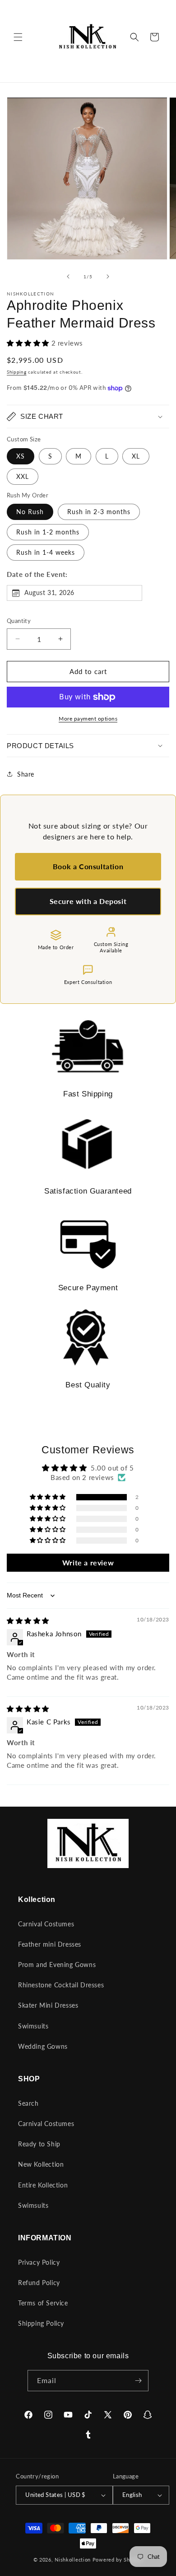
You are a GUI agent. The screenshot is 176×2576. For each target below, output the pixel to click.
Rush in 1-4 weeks (46, 552)
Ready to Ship (39, 2144)
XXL (23, 476)
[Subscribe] (138, 2381)
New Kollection (41, 2164)
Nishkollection (73, 2560)
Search (28, 2103)
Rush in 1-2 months (48, 532)
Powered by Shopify (118, 2560)
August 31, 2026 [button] (49, 592)
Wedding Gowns (43, 2046)
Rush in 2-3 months (99, 512)
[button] (18, 37)
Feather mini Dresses (50, 1944)
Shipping (17, 372)
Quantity (19, 621)
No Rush (30, 512)
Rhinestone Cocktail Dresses (61, 1985)
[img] (28, 1621)
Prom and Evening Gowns (57, 1965)
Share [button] (26, 774)
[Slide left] (68, 276)
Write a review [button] (88, 1562)
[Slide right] (108, 276)
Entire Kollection (43, 2185)
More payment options (88, 719)
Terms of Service (43, 2303)
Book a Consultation (88, 866)
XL (136, 456)
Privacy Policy (39, 2262)
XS (21, 456)
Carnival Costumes (46, 1924)
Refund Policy (39, 2283)
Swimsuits (33, 2026)
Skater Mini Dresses (48, 2005)
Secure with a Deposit (88, 901)
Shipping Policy (41, 2323)
